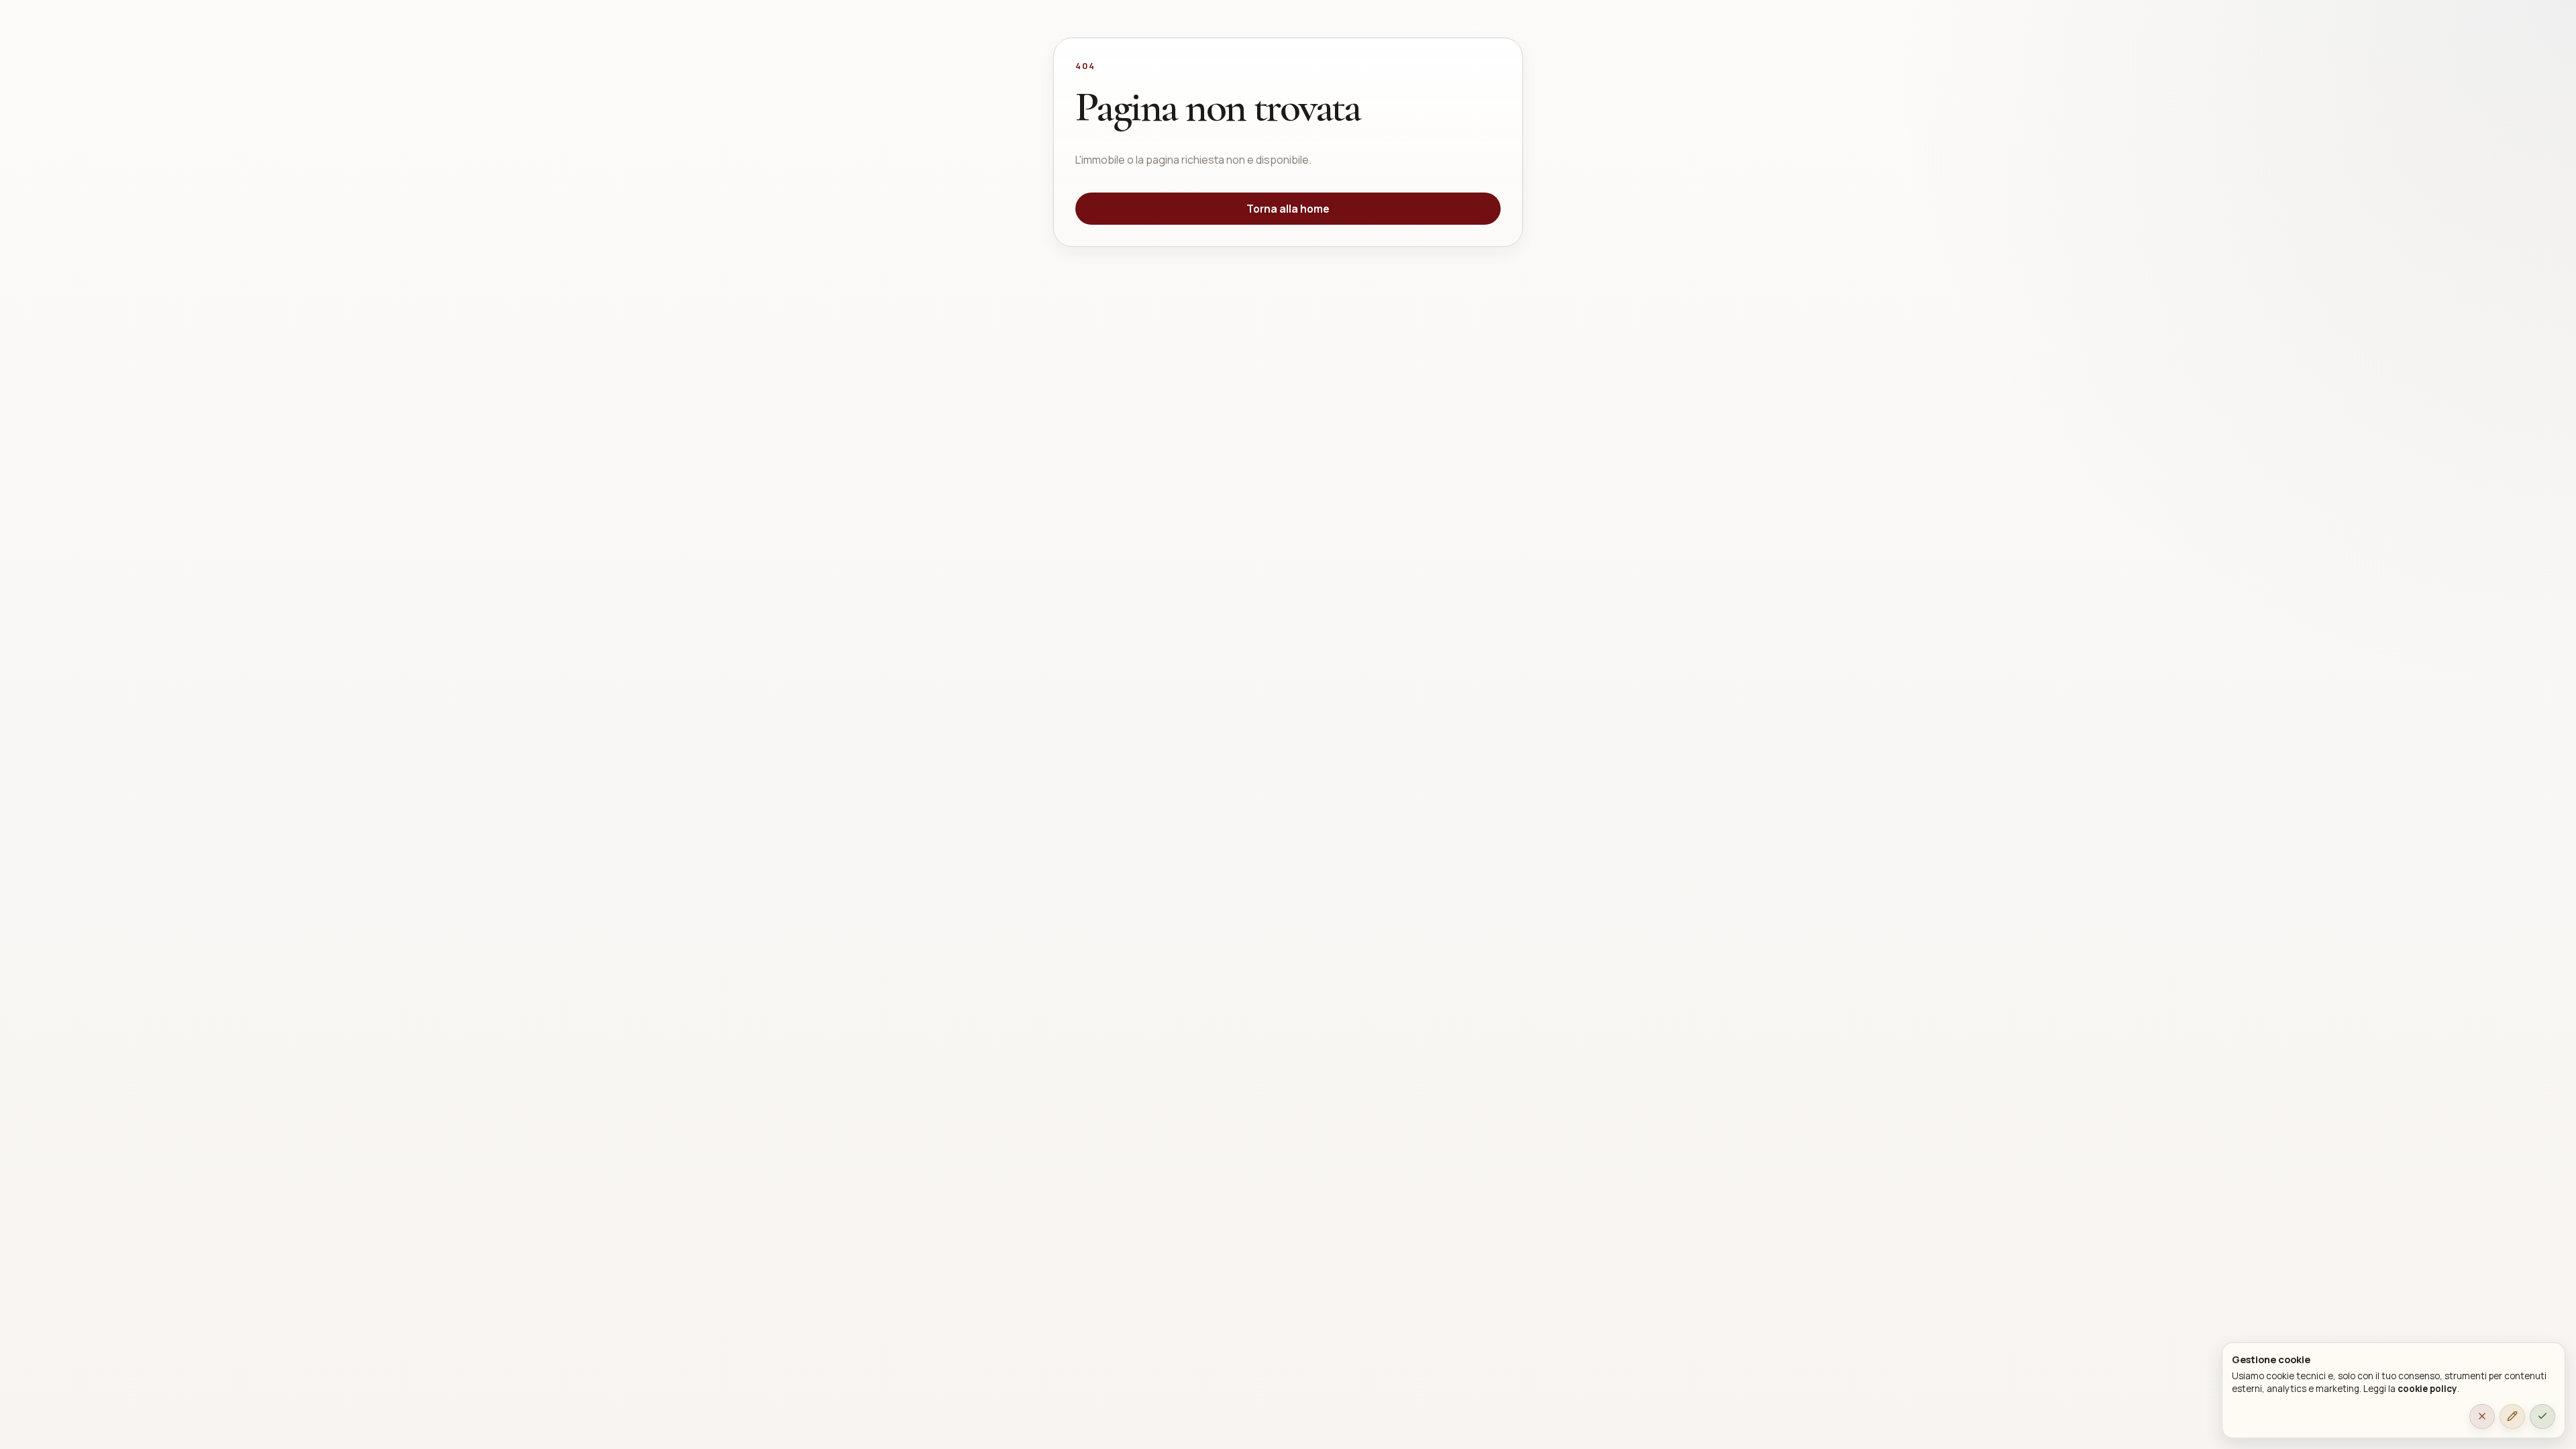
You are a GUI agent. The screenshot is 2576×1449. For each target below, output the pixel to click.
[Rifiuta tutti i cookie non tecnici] (2482, 1417)
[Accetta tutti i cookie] (2542, 1417)
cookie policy (2427, 1389)
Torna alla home (1288, 209)
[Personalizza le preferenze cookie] (2512, 1417)
